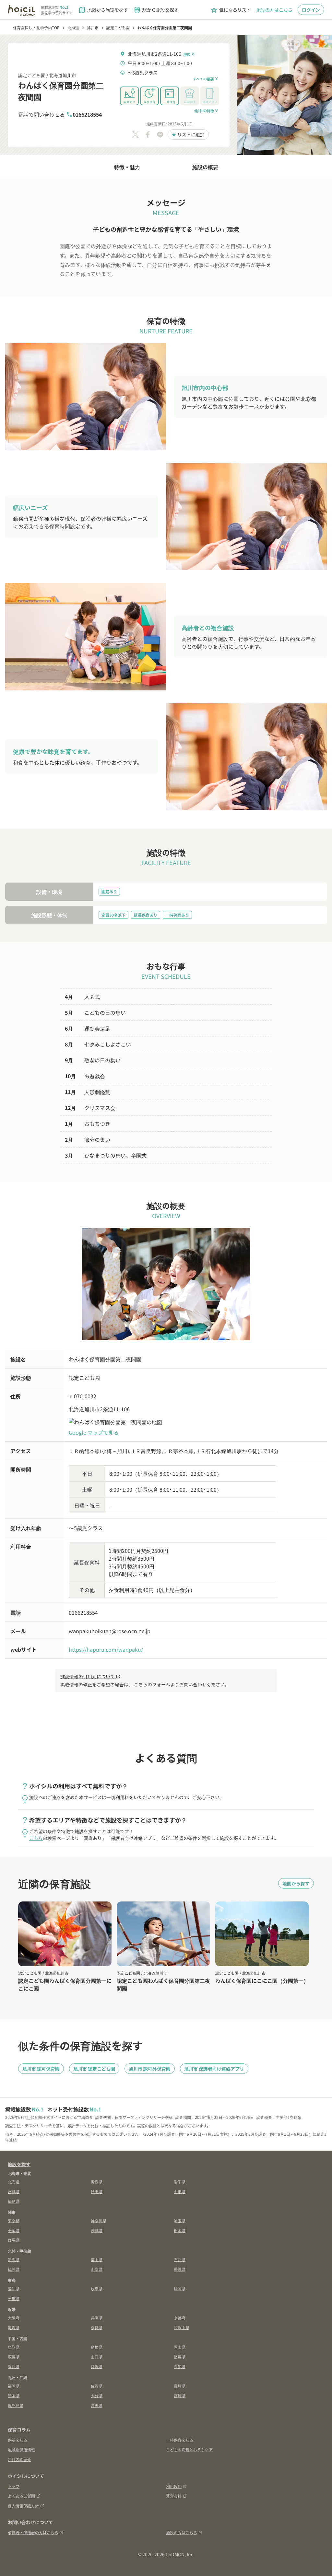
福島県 (14, 2201)
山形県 (180, 2191)
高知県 (180, 2366)
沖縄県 (97, 2405)
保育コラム (19, 2430)
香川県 (14, 2366)
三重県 (14, 2298)
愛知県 (14, 2288)
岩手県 (180, 2182)
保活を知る (18, 2440)
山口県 (97, 2357)
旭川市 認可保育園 (41, 2069)
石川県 (180, 2259)
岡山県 (180, 2347)
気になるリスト (231, 10)
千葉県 (14, 2230)
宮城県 (14, 2191)
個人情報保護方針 (23, 2506)
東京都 (14, 2220)
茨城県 (97, 2230)
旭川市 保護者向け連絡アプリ (214, 2069)
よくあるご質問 (21, 2496)
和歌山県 (182, 2327)
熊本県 (14, 2395)
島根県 (97, 2347)
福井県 (14, 2269)
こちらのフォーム (152, 1684)
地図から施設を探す (103, 10)
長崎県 (180, 2386)
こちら (36, 1838)
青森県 (97, 2182)
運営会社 (174, 2496)
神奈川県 (99, 2220)
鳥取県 (14, 2347)
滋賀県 (14, 2327)
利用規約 (174, 2486)
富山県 (97, 2259)
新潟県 (14, 2259)
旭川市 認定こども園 (94, 2069)
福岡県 (14, 2386)
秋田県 (97, 2191)
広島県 (14, 2357)
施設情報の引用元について (90, 1676)
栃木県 (180, 2230)
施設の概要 (205, 167)
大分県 (97, 2395)
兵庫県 (97, 2318)
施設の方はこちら (274, 10)
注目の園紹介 (19, 2459)
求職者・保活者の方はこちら (33, 2532)
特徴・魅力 (127, 167)
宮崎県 (180, 2395)
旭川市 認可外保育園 (150, 2069)
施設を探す (19, 2164)
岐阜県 (97, 2288)
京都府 (180, 2318)
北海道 (14, 2182)
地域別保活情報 (21, 2449)
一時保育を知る (180, 2440)
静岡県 (180, 2288)
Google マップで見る (94, 1432)
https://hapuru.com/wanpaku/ (106, 1649)
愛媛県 (97, 2366)
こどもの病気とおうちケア (189, 2449)
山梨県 (97, 2269)
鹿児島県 (16, 2405)
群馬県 (14, 2240)
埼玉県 (180, 2220)
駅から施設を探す (156, 10)
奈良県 (97, 2327)
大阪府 (14, 2318)
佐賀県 (97, 2386)
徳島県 (180, 2357)
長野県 (180, 2269)
